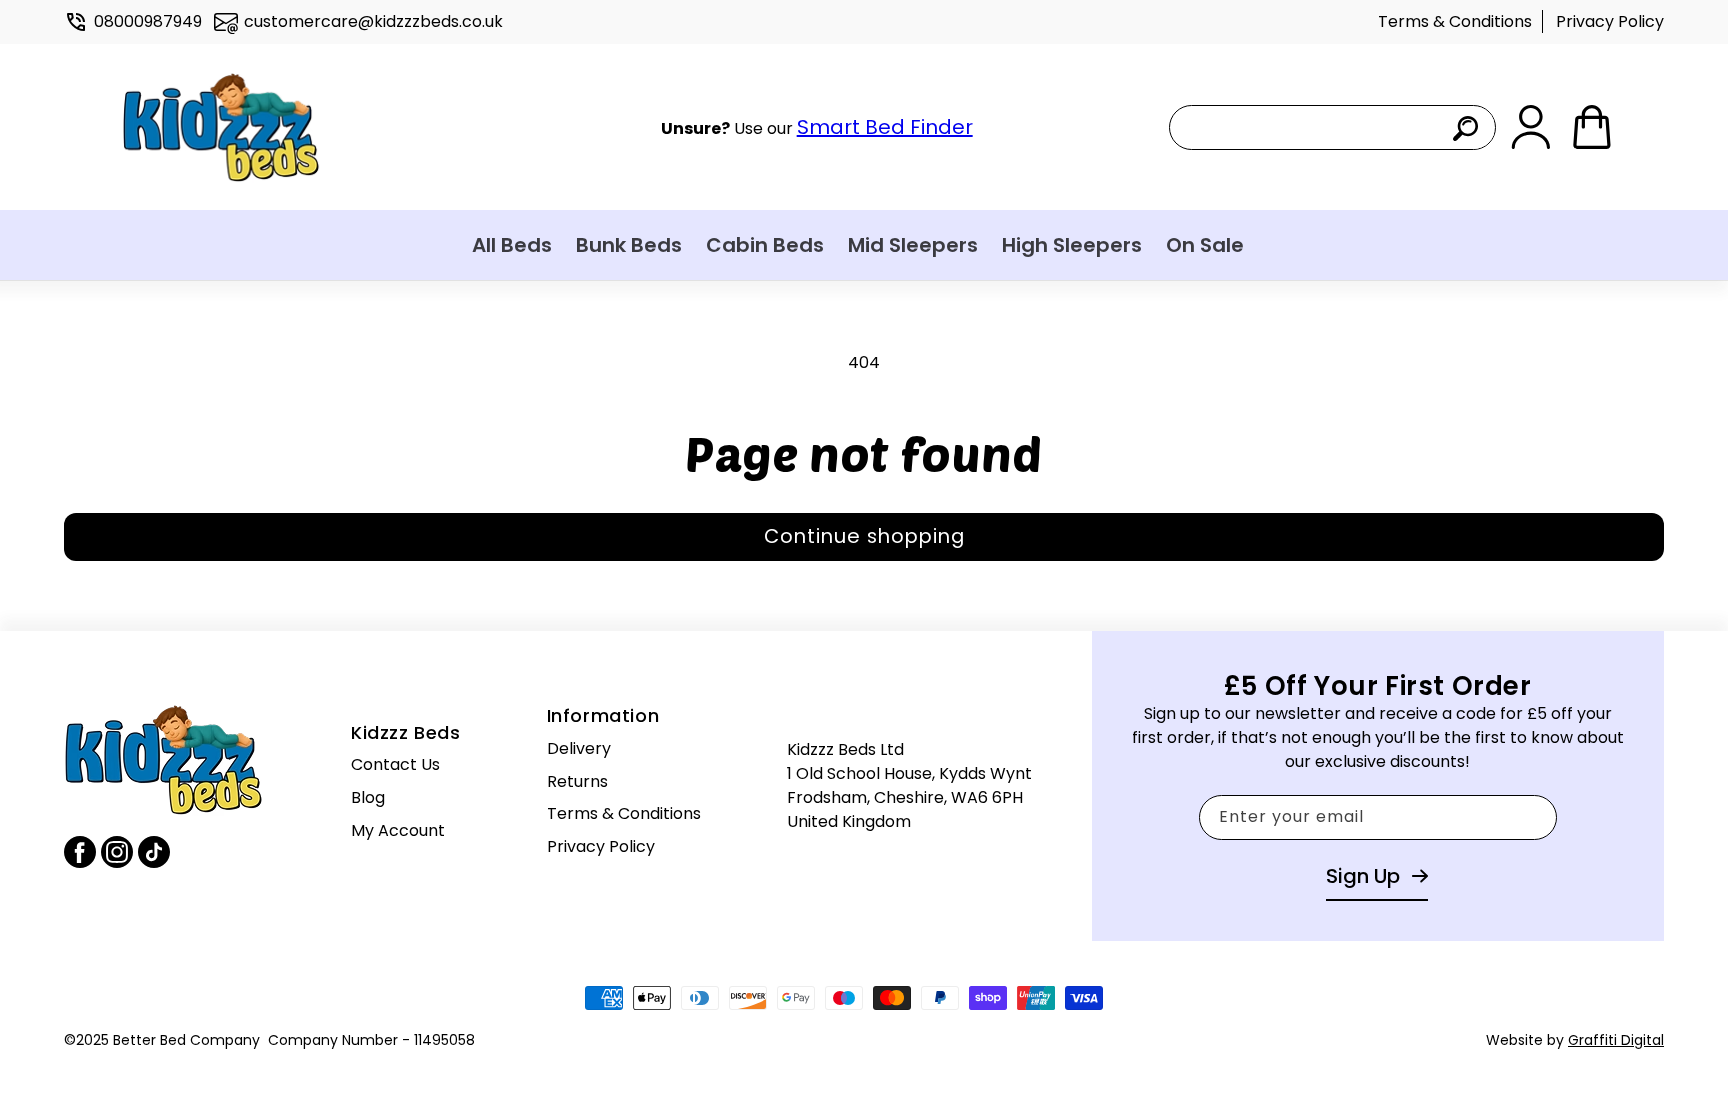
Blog (368, 797)
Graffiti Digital (1616, 1040)
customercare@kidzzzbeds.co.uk (373, 21)
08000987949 (148, 21)
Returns (577, 781)
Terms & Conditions (1455, 21)
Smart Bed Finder (885, 127)
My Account (398, 830)
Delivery (579, 748)
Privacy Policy (1610, 21)
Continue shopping (864, 536)
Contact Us (395, 764)
